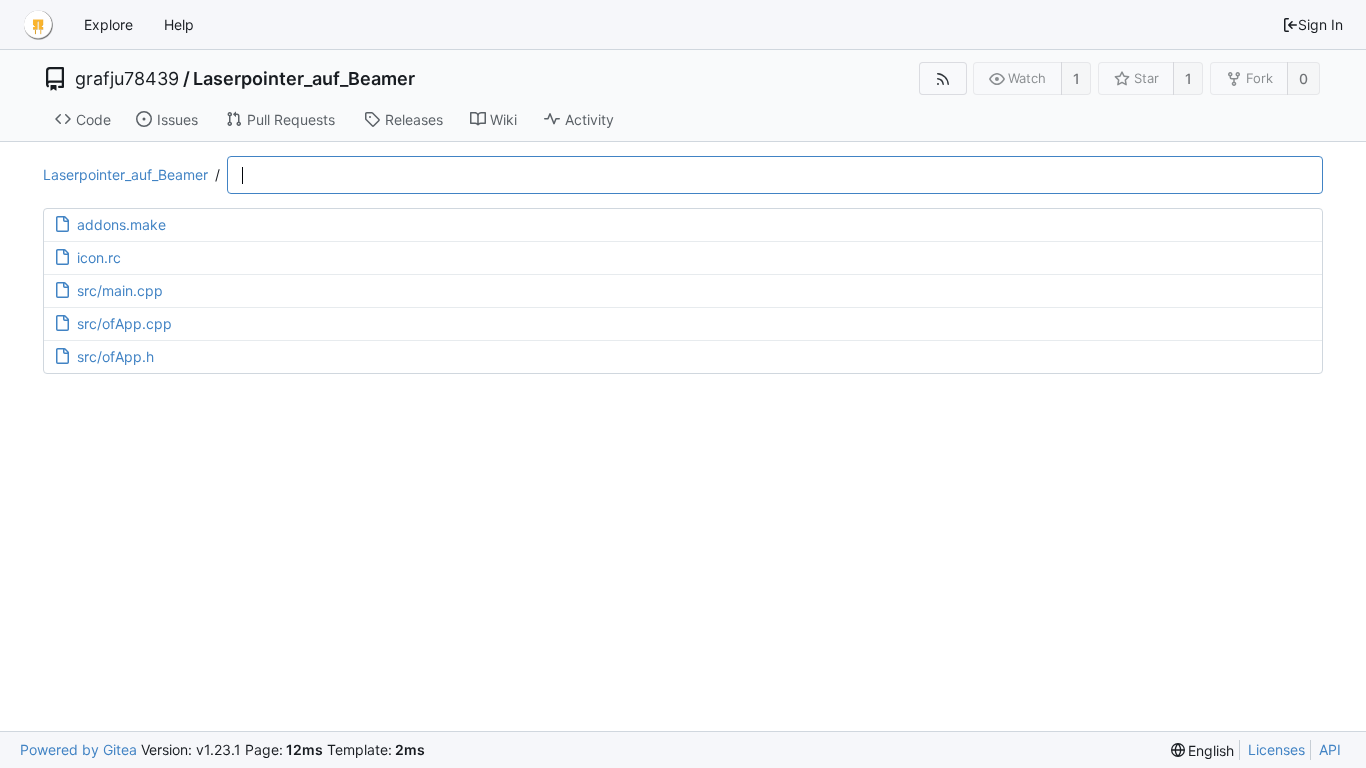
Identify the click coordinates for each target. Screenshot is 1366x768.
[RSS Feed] (942, 78)
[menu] (1203, 750)
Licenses (1276, 749)
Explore (108, 24)
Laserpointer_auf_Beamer (304, 79)
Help (179, 24)
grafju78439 (127, 79)
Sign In (1320, 24)
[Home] (38, 25)
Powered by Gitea (78, 749)
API (1330, 749)
